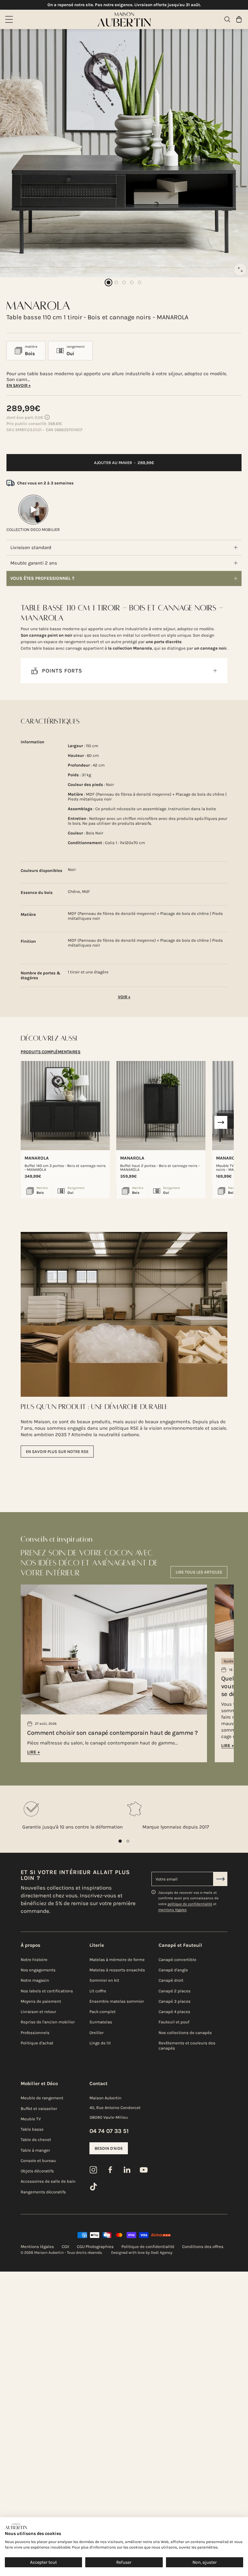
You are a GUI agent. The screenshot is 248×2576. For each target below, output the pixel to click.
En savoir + (19, 385)
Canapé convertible (177, 1960)
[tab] (51, 1052)
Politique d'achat (37, 2043)
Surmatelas (101, 2022)
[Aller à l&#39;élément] (108, 282)
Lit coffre (98, 1991)
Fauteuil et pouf (174, 2022)
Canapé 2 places (175, 1991)
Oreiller (97, 2033)
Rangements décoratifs (43, 2192)
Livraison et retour (38, 2012)
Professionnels (35, 2033)
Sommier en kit (104, 1980)
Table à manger (35, 2150)
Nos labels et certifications (47, 1991)
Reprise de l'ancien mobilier (48, 2022)
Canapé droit (171, 1980)
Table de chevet (36, 2140)
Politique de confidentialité (148, 2247)
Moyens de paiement (41, 2001)
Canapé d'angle (173, 1970)
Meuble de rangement (42, 2098)
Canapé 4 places (174, 2012)
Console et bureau (38, 2161)
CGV (65, 2247)
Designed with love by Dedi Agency (142, 2253)
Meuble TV (31, 2119)
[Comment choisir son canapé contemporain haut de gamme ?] (114, 1654)
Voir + (124, 997)
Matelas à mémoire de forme (117, 1960)
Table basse (32, 2129)
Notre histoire (34, 1960)
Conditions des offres (203, 2247)
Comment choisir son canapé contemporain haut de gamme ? (113, 1733)
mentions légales (172, 1910)
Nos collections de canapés (185, 2033)
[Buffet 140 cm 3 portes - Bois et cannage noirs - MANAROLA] (65, 1106)
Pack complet (103, 2012)
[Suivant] (221, 1122)
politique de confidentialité (190, 1904)
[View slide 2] (128, 1841)
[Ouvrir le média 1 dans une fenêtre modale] (240, 270)
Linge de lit (100, 2043)
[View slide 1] (120, 1841)
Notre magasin (35, 1980)
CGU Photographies (95, 2247)
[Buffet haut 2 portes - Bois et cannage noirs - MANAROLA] (161, 1106)
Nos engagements (38, 1970)
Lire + (34, 1752)
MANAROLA (37, 1158)
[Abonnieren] (220, 1879)
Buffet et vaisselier (39, 2109)
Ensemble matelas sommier (117, 2001)
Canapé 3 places (175, 2001)
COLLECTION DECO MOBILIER (33, 530)
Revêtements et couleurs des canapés (187, 2046)
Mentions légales (37, 2247)
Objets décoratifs (37, 2171)
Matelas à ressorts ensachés (117, 1970)
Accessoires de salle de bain (48, 2181)
